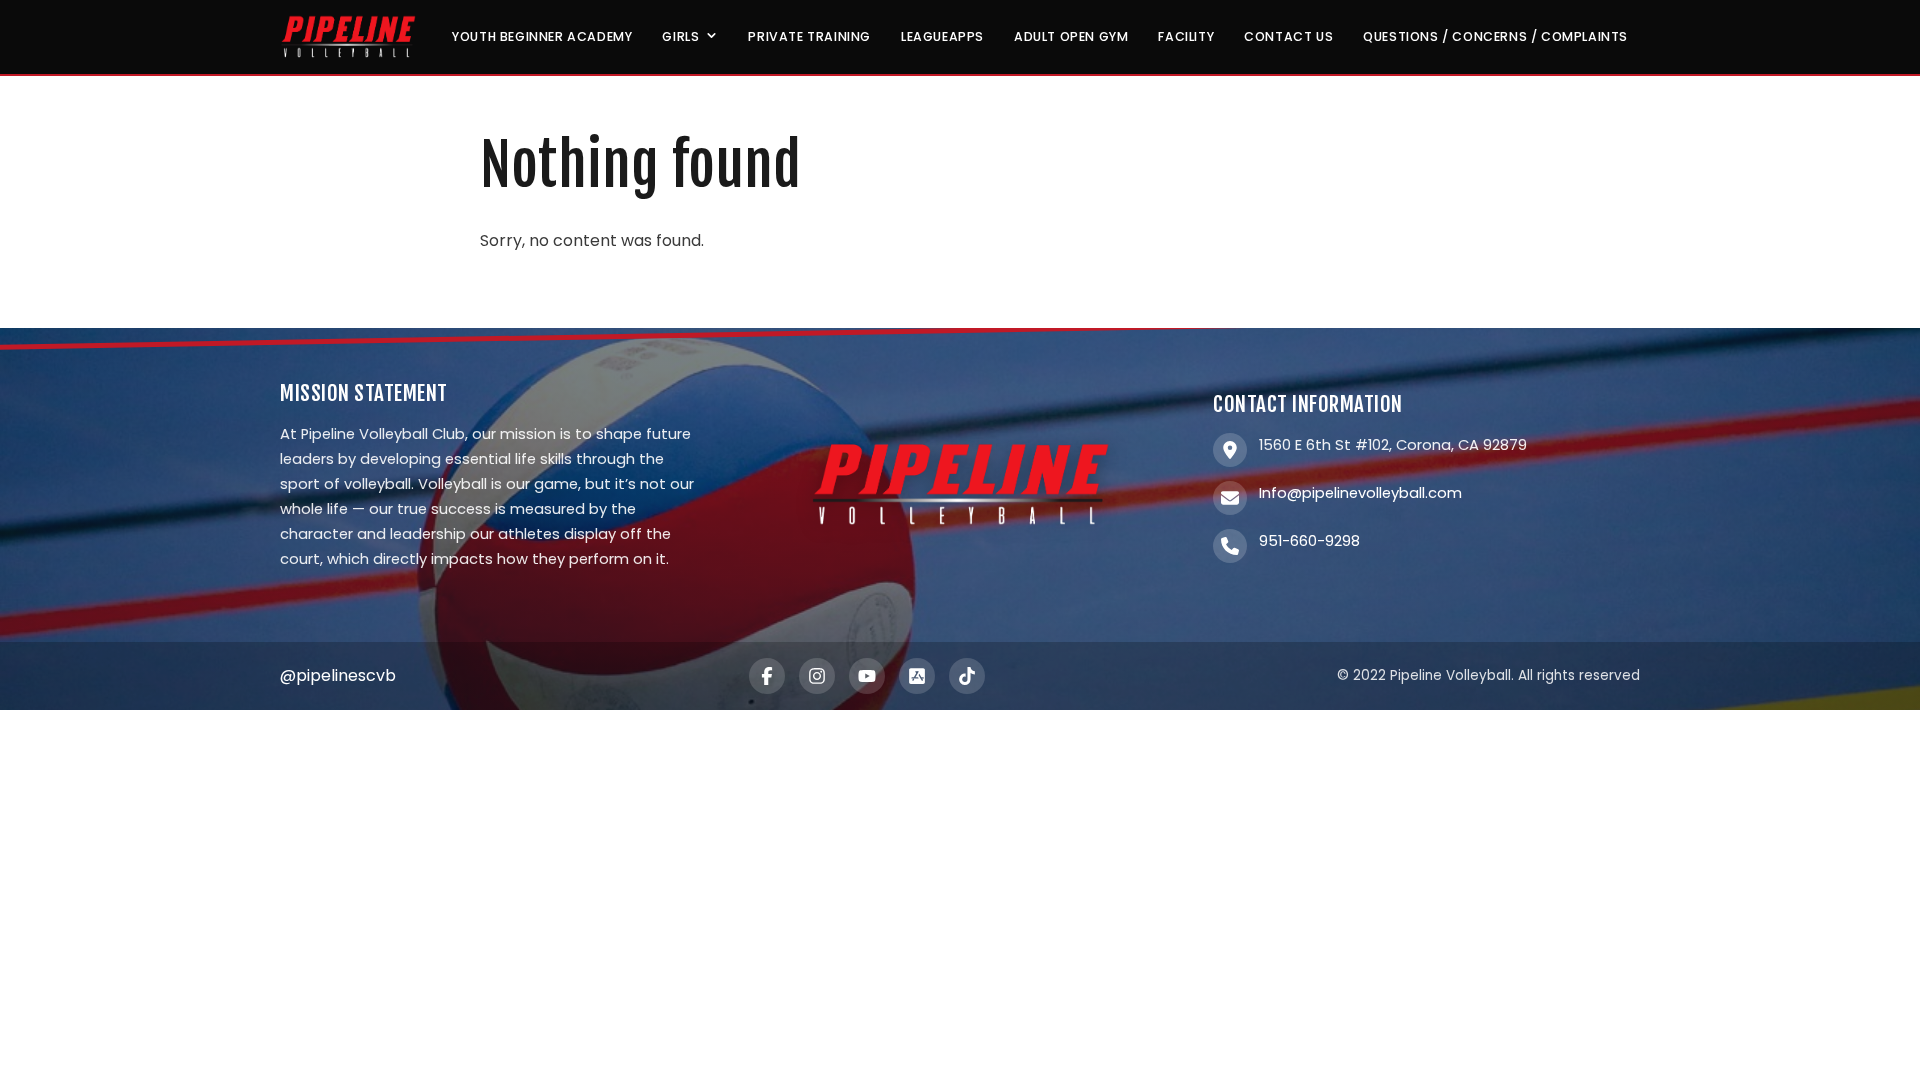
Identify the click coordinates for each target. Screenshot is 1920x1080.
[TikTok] (967, 676)
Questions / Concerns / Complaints (1495, 36)
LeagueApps (942, 36)
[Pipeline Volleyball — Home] (348, 37)
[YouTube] (867, 676)
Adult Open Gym (1071, 36)
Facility (1186, 36)
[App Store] (917, 676)
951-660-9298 (1309, 541)
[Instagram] (817, 676)
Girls (680, 36)
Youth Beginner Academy (542, 36)
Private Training (809, 36)
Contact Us (1288, 36)
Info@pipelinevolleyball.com (1360, 493)
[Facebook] (767, 676)
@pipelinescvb (338, 675)
